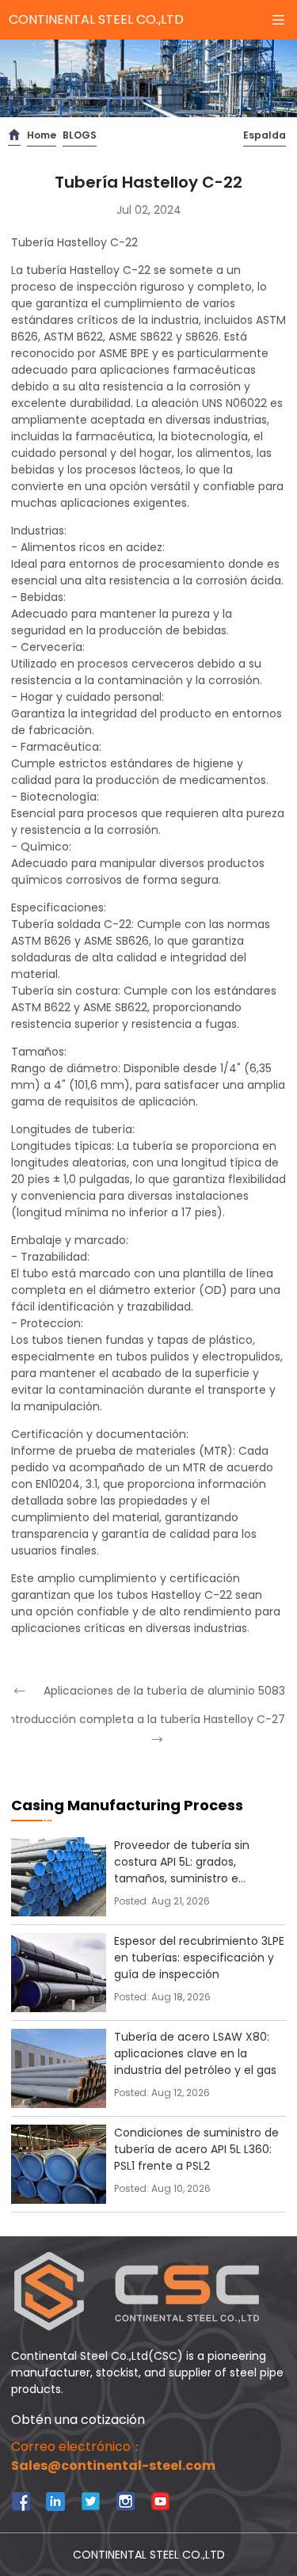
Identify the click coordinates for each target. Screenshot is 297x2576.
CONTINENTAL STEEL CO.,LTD (96, 19)
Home (42, 135)
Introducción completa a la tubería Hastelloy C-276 (148, 1719)
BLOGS (80, 135)
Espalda (265, 135)
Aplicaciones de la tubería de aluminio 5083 (164, 1691)
